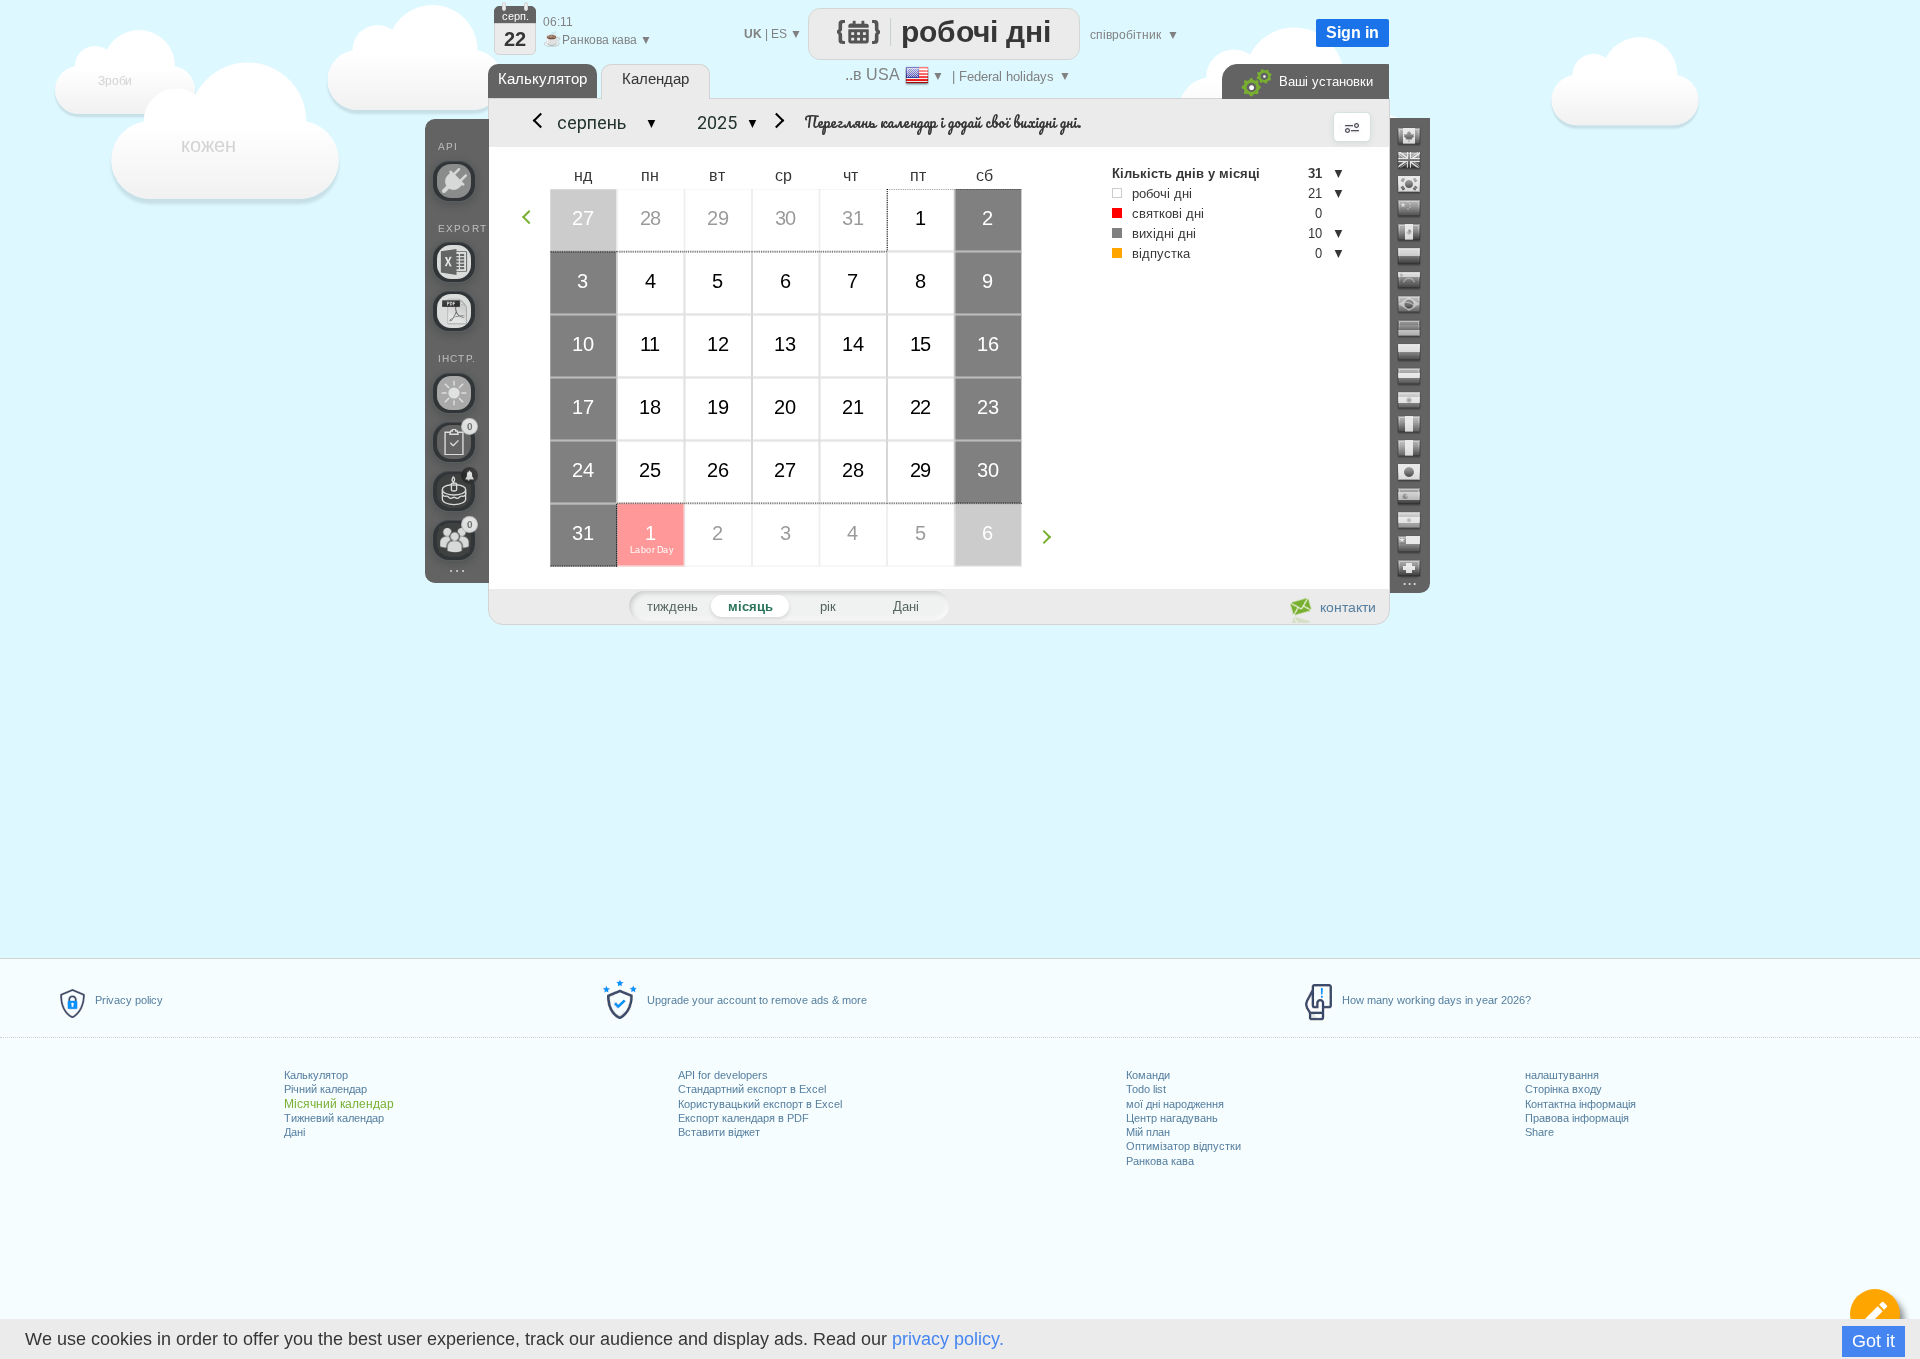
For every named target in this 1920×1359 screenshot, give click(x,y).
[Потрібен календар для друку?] (454, 311)
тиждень (672, 606)
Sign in (1352, 32)
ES (779, 34)
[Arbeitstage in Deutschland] (1417, 328)
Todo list (1146, 1089)
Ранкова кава (1160, 1161)
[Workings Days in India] (1417, 400)
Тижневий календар (334, 1118)
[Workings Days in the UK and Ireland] (1417, 160)
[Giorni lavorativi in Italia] (1417, 448)
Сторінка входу (1563, 1089)
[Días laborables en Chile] (1417, 544)
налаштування (1562, 1075)
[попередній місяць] (536, 123)
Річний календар (325, 1089)
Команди (1148, 1075)
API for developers (723, 1075)
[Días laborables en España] (1417, 496)
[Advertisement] (938, 788)
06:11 (558, 22)
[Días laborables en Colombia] (1417, 256)
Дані (294, 1132)
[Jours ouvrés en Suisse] (1417, 568)
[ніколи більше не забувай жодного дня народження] (454, 491)
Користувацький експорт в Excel (760, 1104)
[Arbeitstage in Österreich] (1417, 376)
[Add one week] (1051, 536)
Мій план (1148, 1132)
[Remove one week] (531, 216)
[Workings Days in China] (1417, 208)
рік (828, 606)
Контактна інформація (1580, 1104)
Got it (1873, 1341)
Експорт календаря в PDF (743, 1118)
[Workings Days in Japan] (1417, 472)
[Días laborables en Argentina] (1417, 520)
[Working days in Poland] (1417, 352)
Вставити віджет (719, 1132)
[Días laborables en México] (1417, 232)
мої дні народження (1175, 1104)
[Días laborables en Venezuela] (1417, 280)
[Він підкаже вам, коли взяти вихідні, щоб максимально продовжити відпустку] (454, 393)
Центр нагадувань (1172, 1118)
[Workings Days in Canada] (1417, 136)
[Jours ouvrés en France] (1417, 424)
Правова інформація (1577, 1118)
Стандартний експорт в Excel (752, 1089)
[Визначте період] (1875, 1314)
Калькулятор (316, 1075)
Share (1539, 1132)
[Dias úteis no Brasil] (1417, 304)
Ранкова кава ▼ (597, 40)
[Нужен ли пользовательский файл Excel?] (454, 262)
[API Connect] (454, 181)
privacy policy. (948, 1339)
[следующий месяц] (776, 123)
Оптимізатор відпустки (1183, 1146)
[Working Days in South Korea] (1417, 184)
